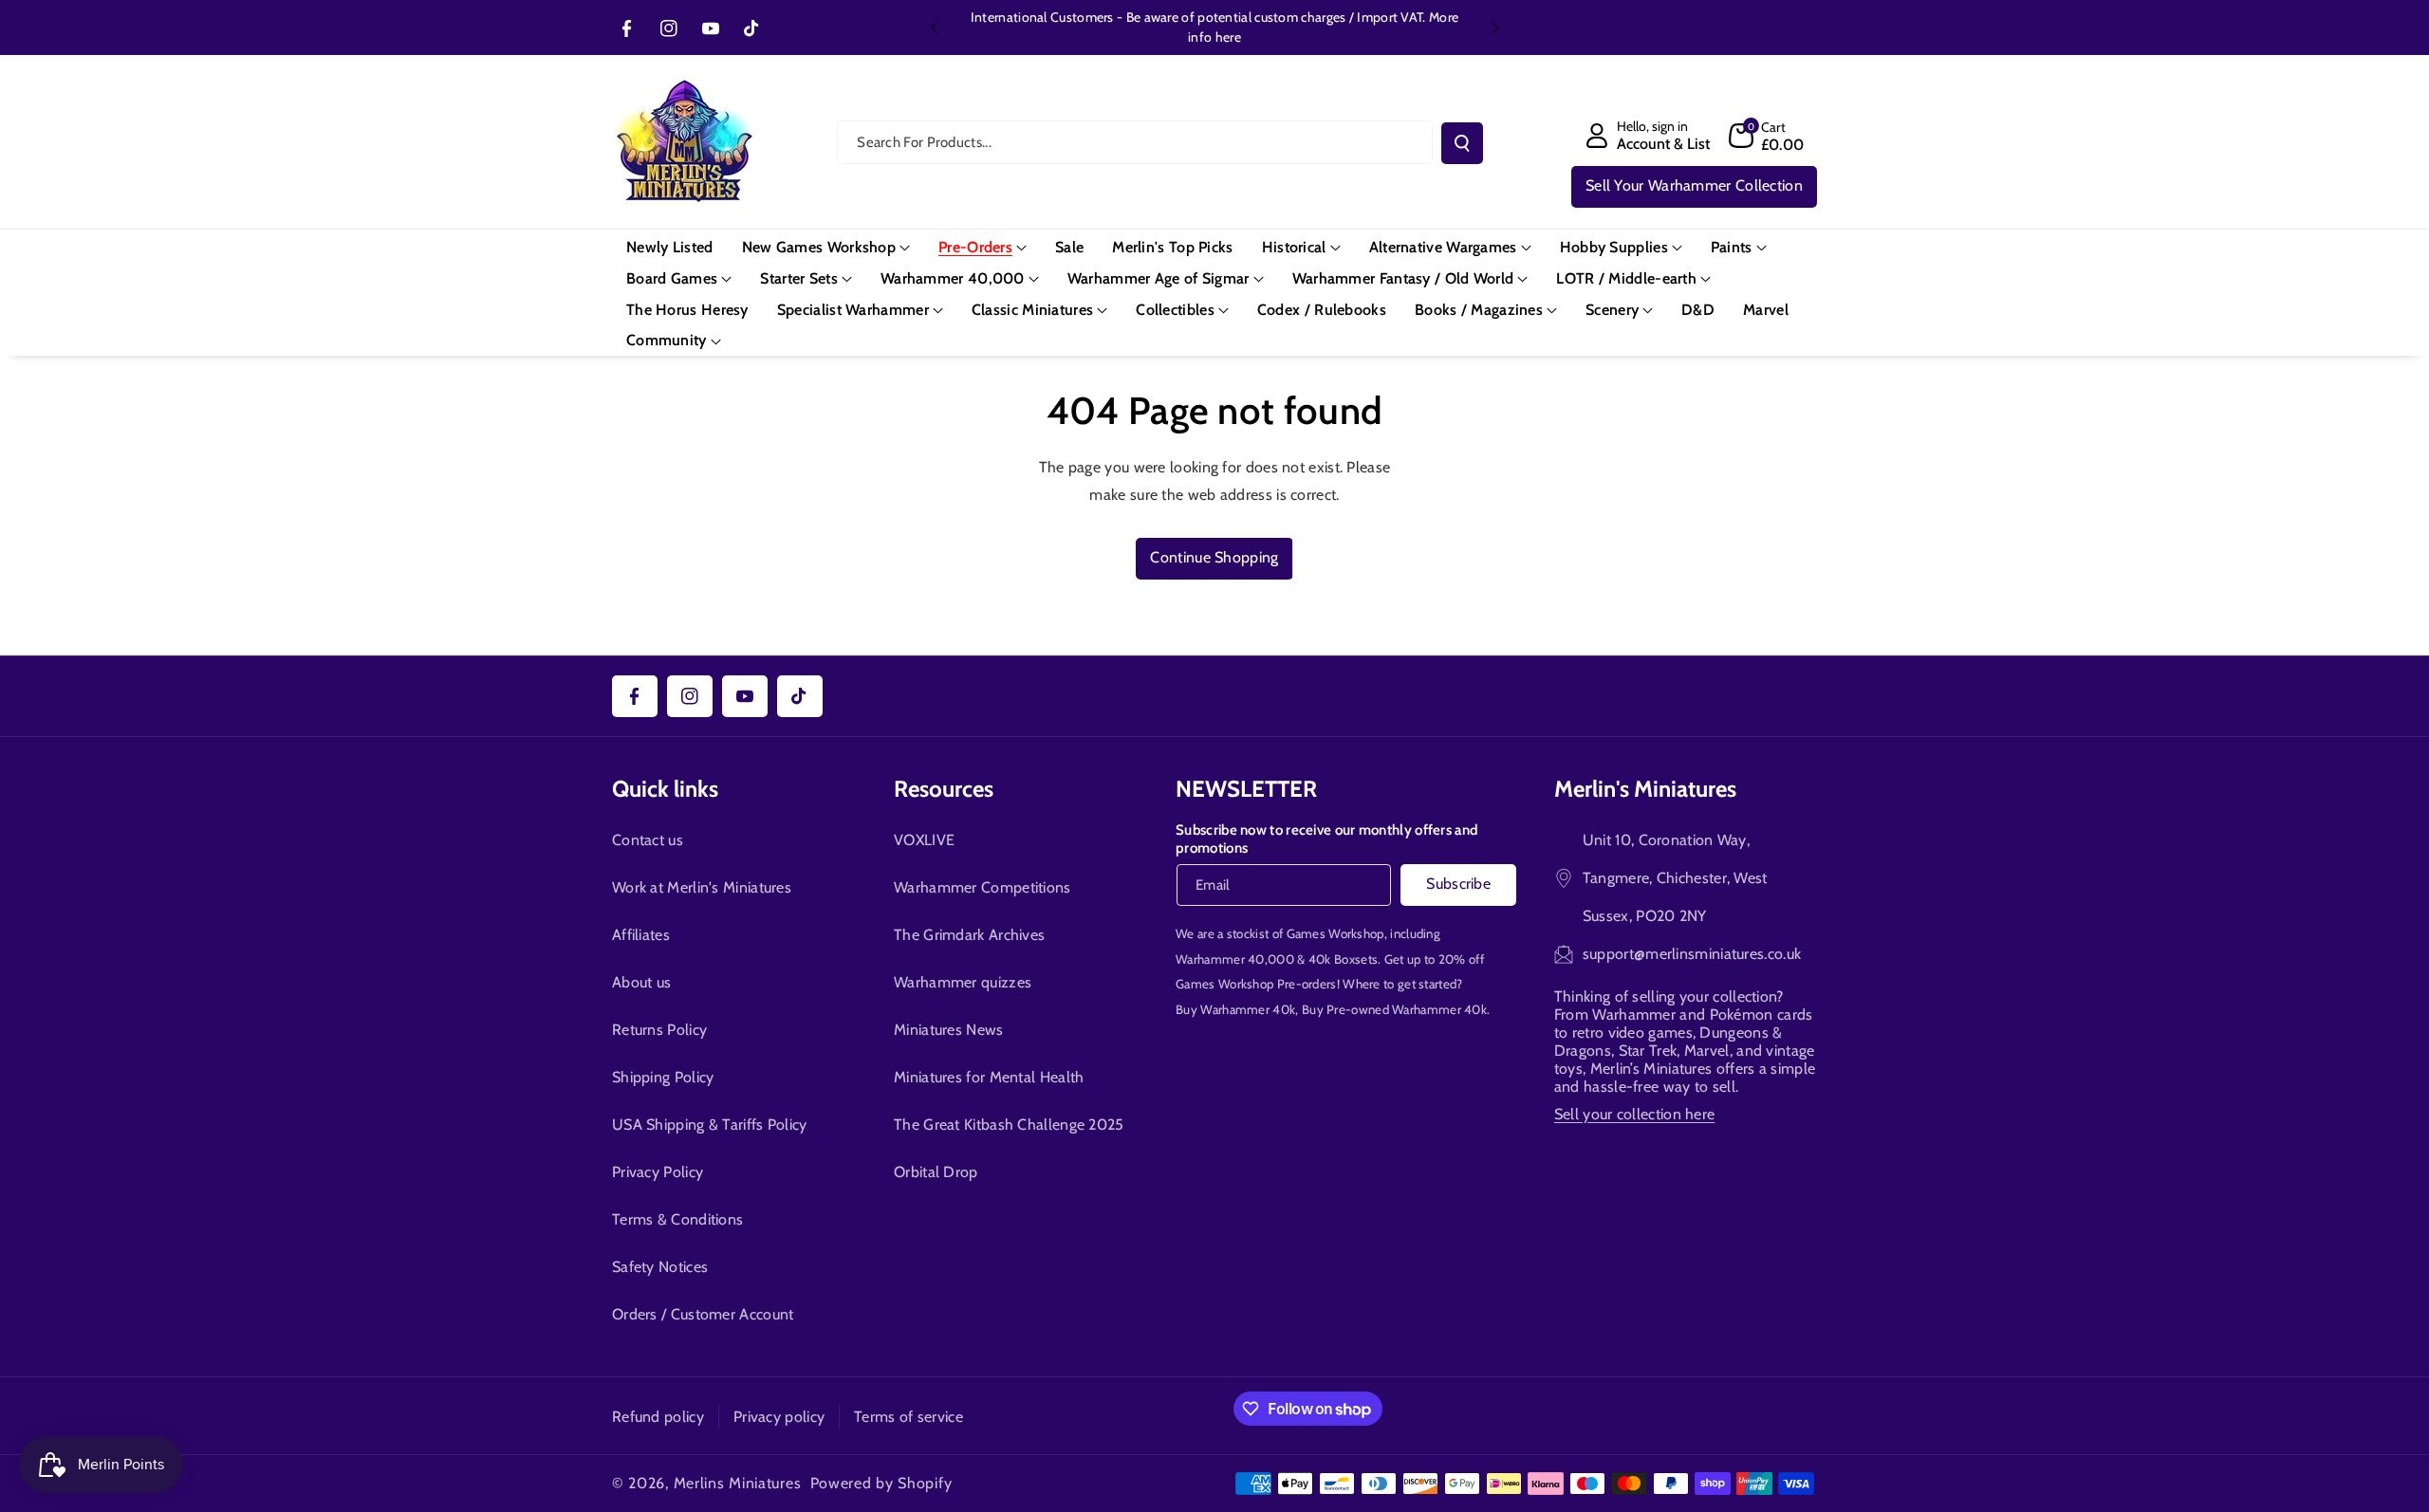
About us (641, 982)
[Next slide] (1495, 28)
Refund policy (658, 1417)
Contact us (648, 840)
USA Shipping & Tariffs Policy (710, 1125)
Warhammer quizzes (963, 982)
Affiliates (641, 935)
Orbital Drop (936, 1172)
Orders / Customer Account (703, 1314)
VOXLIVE (924, 840)
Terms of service (909, 1417)
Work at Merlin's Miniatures (702, 887)
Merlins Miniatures (738, 1483)
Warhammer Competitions (983, 887)
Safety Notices (660, 1267)
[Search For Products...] (1462, 143)
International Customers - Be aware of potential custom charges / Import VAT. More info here (1214, 27)
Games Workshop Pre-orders (1256, 984)
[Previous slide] (935, 28)
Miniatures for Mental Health (989, 1077)
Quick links (665, 789)
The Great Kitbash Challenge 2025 (1009, 1125)
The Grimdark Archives (969, 935)
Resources (944, 789)
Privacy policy (779, 1417)
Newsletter (1246, 789)
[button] (1767, 136)
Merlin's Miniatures (1645, 789)
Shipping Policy (663, 1077)
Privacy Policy (658, 1172)
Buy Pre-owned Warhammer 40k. (1396, 1009)
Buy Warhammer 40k (1235, 1009)
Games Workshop (1335, 933)
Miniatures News (949, 1030)
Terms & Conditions (677, 1219)
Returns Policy (659, 1030)
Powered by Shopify (881, 1483)
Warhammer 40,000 (1235, 959)
